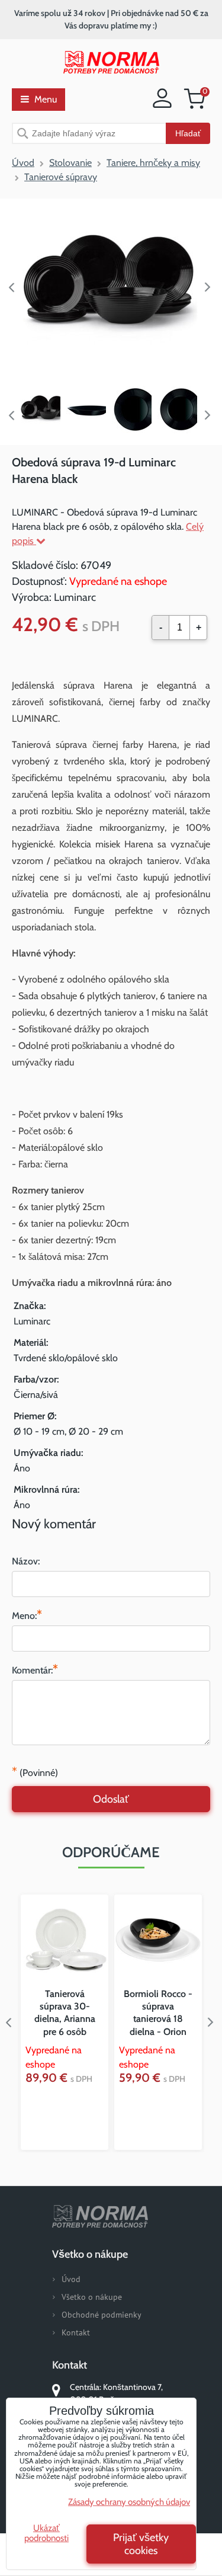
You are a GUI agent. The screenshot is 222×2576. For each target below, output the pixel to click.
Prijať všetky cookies (141, 2544)
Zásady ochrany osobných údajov (129, 2502)
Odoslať (111, 1799)
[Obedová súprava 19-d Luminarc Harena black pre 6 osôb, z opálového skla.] (111, 287)
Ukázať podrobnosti (46, 2533)
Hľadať (188, 133)
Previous (12, 287)
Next (210, 287)
